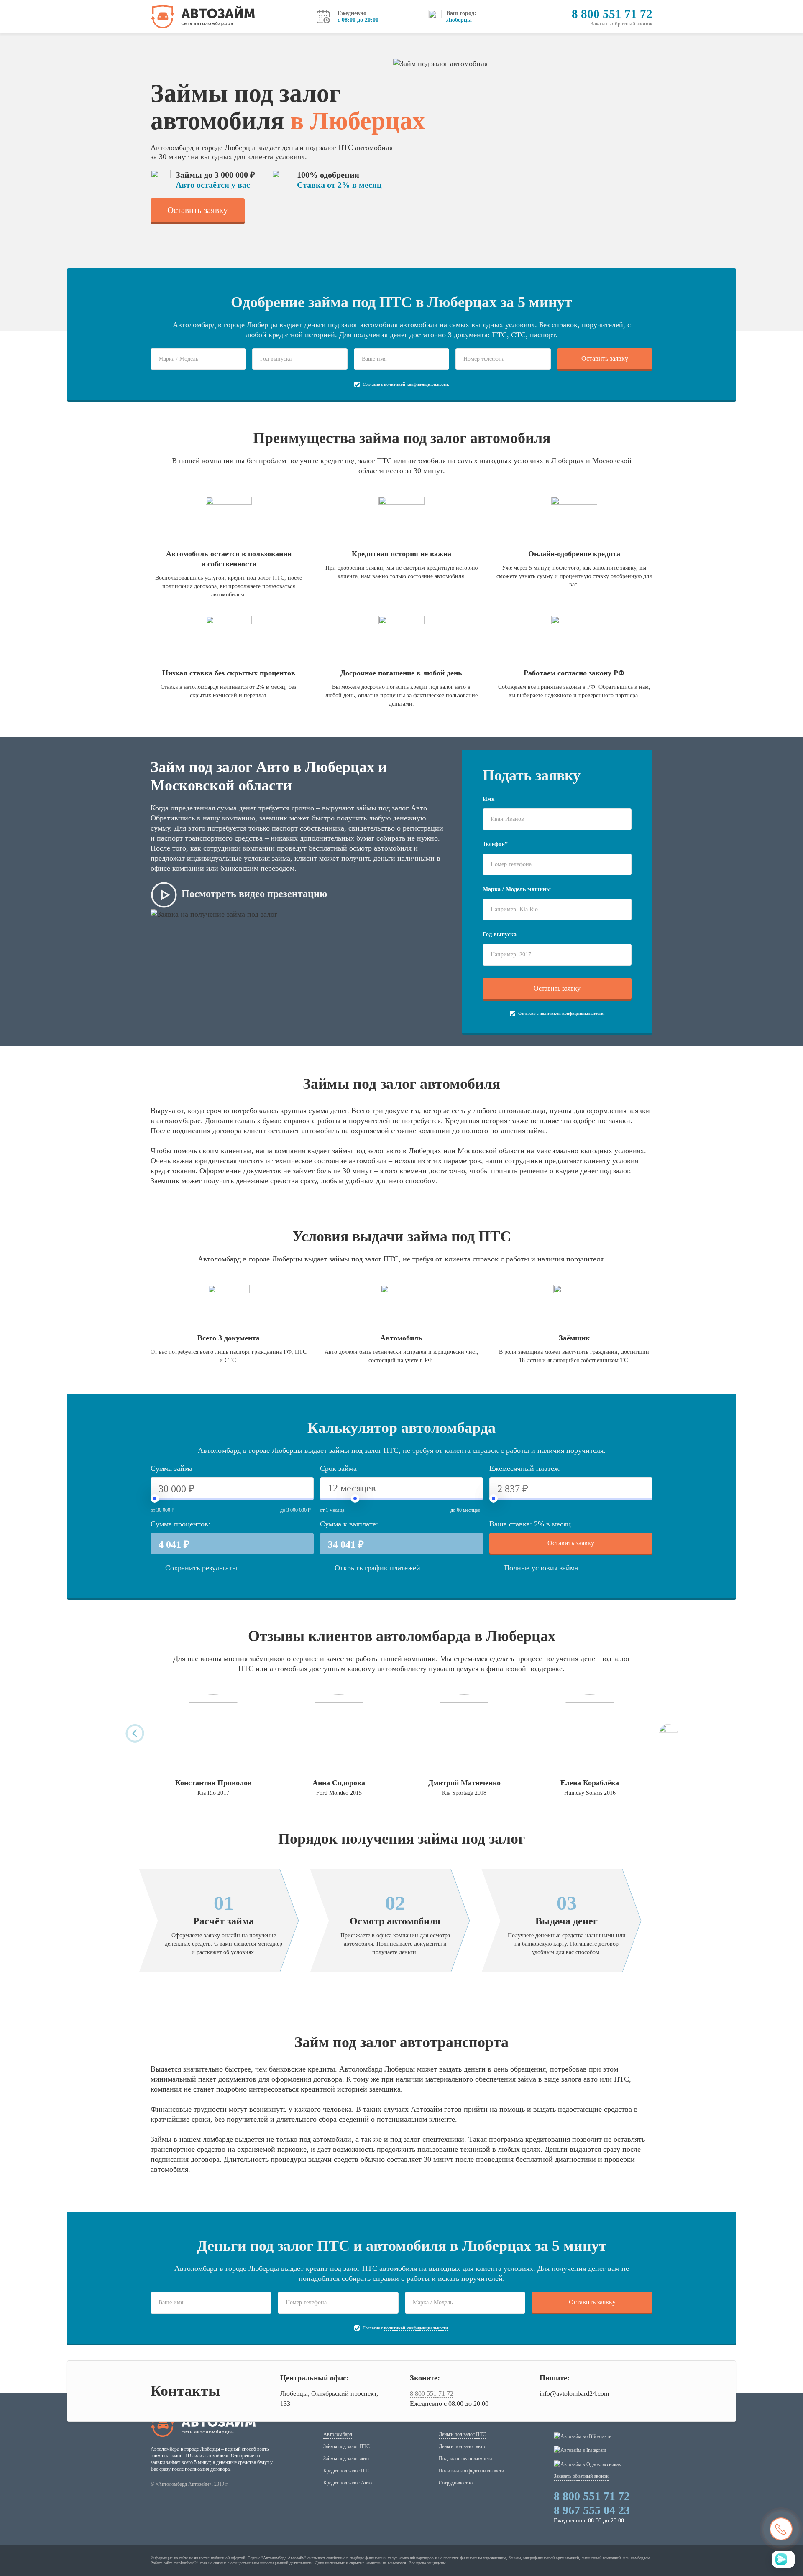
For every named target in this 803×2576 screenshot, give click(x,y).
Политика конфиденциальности (471, 2471)
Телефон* (495, 844)
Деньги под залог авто (462, 2446)
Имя (489, 799)
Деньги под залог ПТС (462, 2434)
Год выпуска (500, 934)
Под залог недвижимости (465, 2459)
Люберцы (459, 20)
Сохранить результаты (201, 1568)
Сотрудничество (456, 2483)
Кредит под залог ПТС (347, 2471)
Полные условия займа (541, 1568)
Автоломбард (338, 2434)
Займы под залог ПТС (347, 2446)
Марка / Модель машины (517, 889)
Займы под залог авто (346, 2459)
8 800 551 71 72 (612, 14)
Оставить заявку (198, 210)
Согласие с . (406, 384)
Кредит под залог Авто (348, 2483)
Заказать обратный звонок (621, 24)
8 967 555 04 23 (592, 2510)
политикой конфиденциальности (416, 384)
